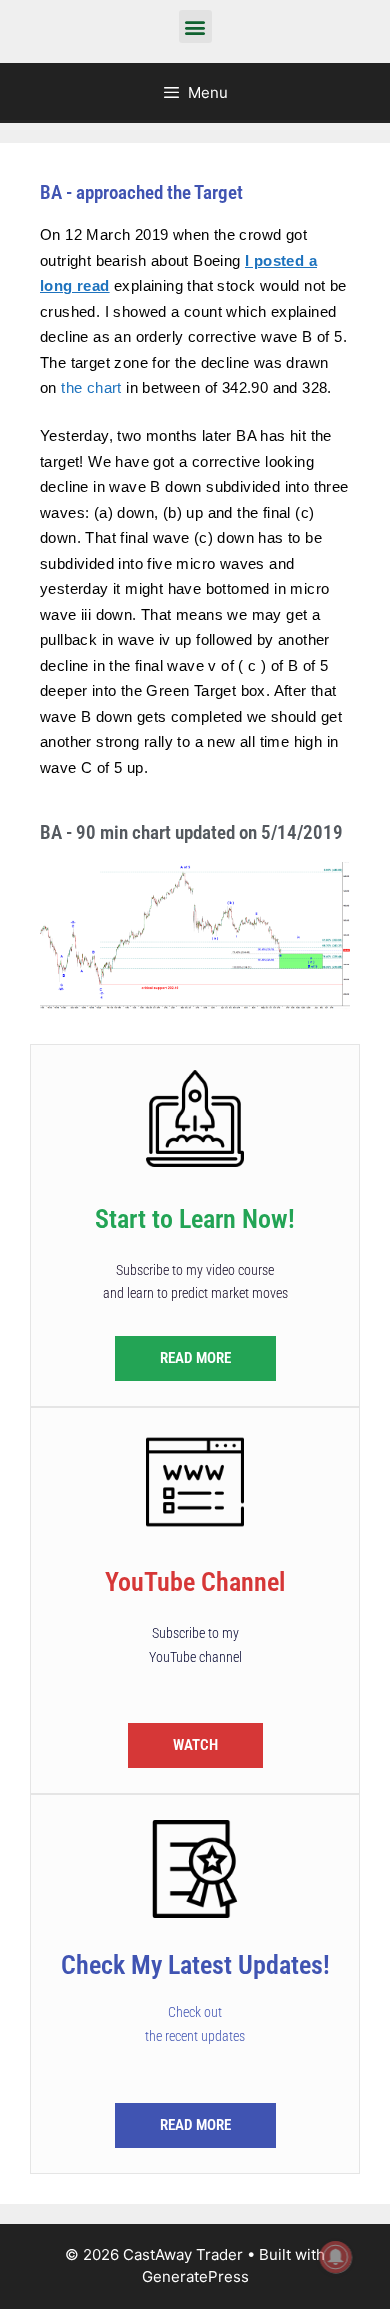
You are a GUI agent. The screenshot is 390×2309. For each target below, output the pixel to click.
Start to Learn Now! (195, 1219)
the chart (91, 387)
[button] (195, 26)
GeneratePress (195, 2276)
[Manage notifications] (336, 2257)
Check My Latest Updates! (195, 1965)
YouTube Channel (195, 1582)
